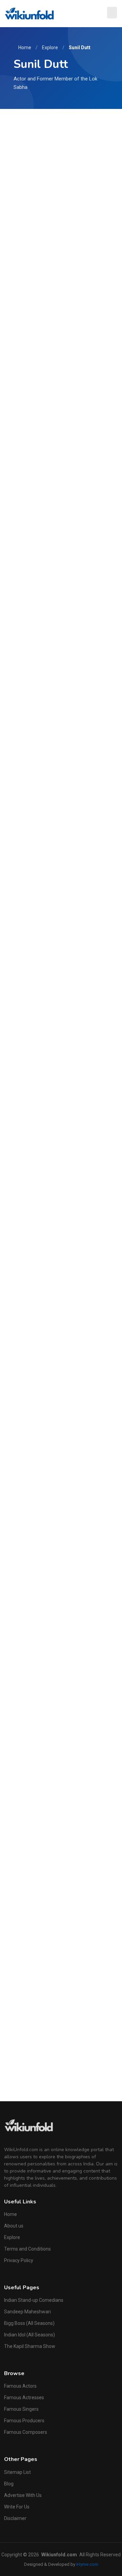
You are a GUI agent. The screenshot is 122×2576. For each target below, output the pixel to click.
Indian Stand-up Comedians (34, 2300)
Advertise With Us (23, 2495)
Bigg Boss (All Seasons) (29, 2323)
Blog (9, 2484)
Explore (50, 48)
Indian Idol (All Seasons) (29, 2335)
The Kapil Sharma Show (30, 2346)
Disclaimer (15, 2518)
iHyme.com (87, 2564)
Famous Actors (20, 2386)
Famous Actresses (24, 2398)
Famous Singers (21, 2409)
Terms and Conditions (27, 2249)
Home (25, 48)
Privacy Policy (19, 2260)
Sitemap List (17, 2472)
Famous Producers (24, 2421)
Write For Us (17, 2507)
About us (14, 2226)
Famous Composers (26, 2432)
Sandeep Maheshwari (27, 2312)
